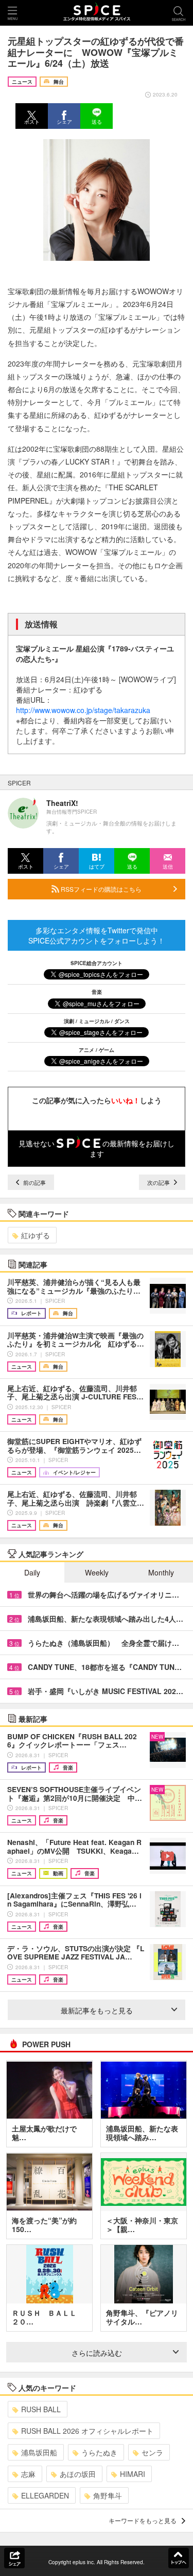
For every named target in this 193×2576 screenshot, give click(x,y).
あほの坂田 (78, 2474)
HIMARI (133, 2474)
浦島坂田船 (39, 2452)
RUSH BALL (41, 2409)
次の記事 (159, 1182)
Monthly (161, 1572)
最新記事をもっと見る (97, 2010)
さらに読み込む (97, 2353)
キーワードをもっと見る (143, 2520)
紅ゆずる (36, 1235)
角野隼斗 (108, 2495)
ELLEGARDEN (45, 2495)
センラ (152, 2452)
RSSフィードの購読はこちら (100, 889)
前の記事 (34, 1182)
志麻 (28, 2474)
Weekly (97, 1572)
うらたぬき (99, 2452)
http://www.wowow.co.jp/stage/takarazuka (83, 710)
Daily (32, 1572)
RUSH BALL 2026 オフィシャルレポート (87, 2431)
